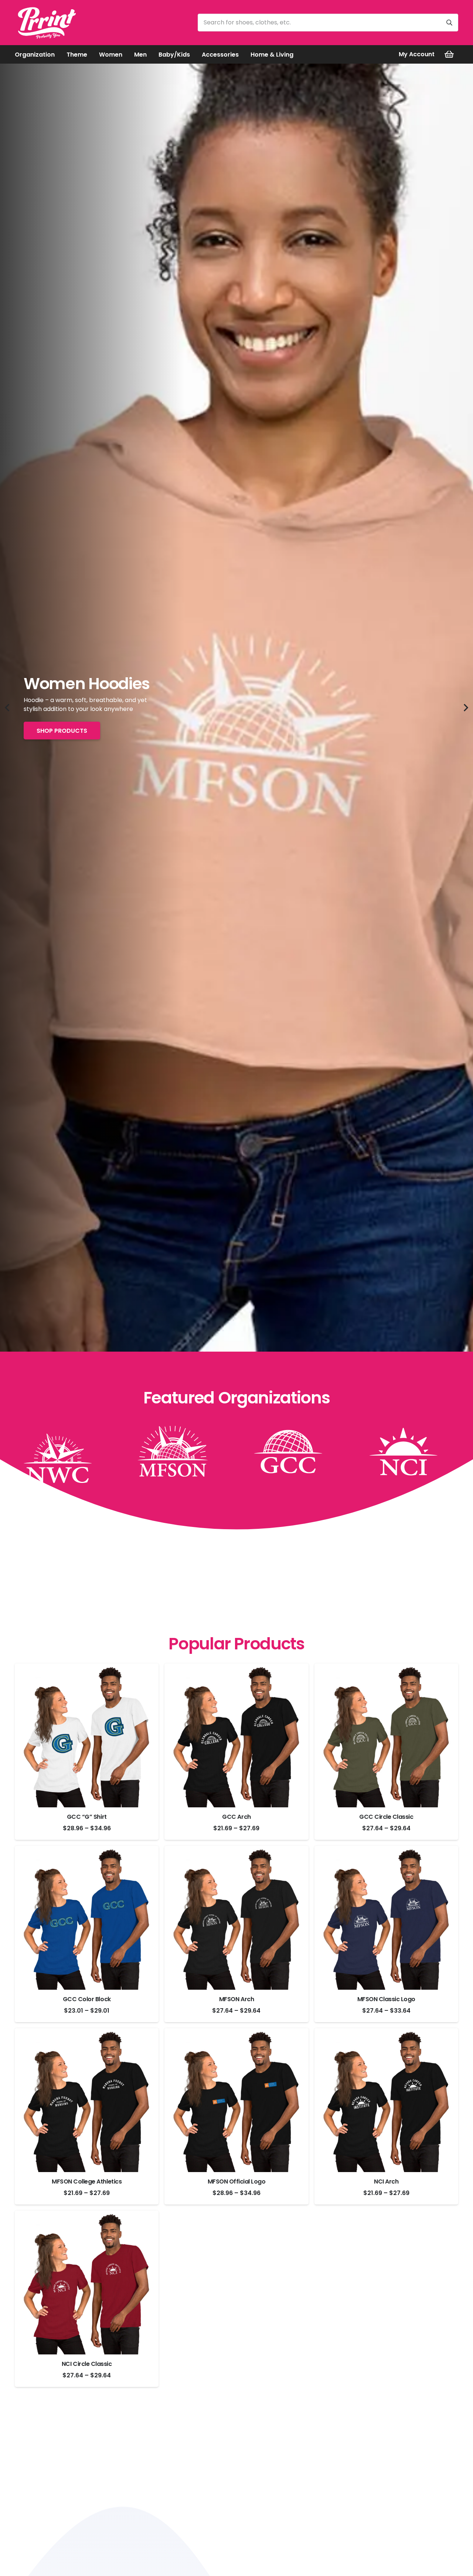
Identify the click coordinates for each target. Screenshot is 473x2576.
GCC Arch (236, 1817)
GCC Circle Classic (386, 1817)
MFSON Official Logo (237, 2181)
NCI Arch (386, 2181)
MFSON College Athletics (87, 2181)
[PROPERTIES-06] (179, 1451)
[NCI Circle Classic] (87, 2282)
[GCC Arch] (236, 1735)
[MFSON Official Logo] (236, 2100)
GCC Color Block (87, 1999)
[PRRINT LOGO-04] (46, 23)
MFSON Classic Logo (386, 1999)
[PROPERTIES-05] (409, 1451)
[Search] (449, 23)
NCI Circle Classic (87, 2364)
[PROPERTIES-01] (64, 1451)
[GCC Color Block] (87, 1918)
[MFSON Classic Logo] (386, 1918)
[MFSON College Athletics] (87, 2100)
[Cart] (449, 54)
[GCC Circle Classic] (386, 1735)
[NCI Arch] (386, 2100)
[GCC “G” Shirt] (87, 1735)
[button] (60, 54)
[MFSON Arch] (236, 1918)
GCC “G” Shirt (87, 1817)
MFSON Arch (236, 1999)
